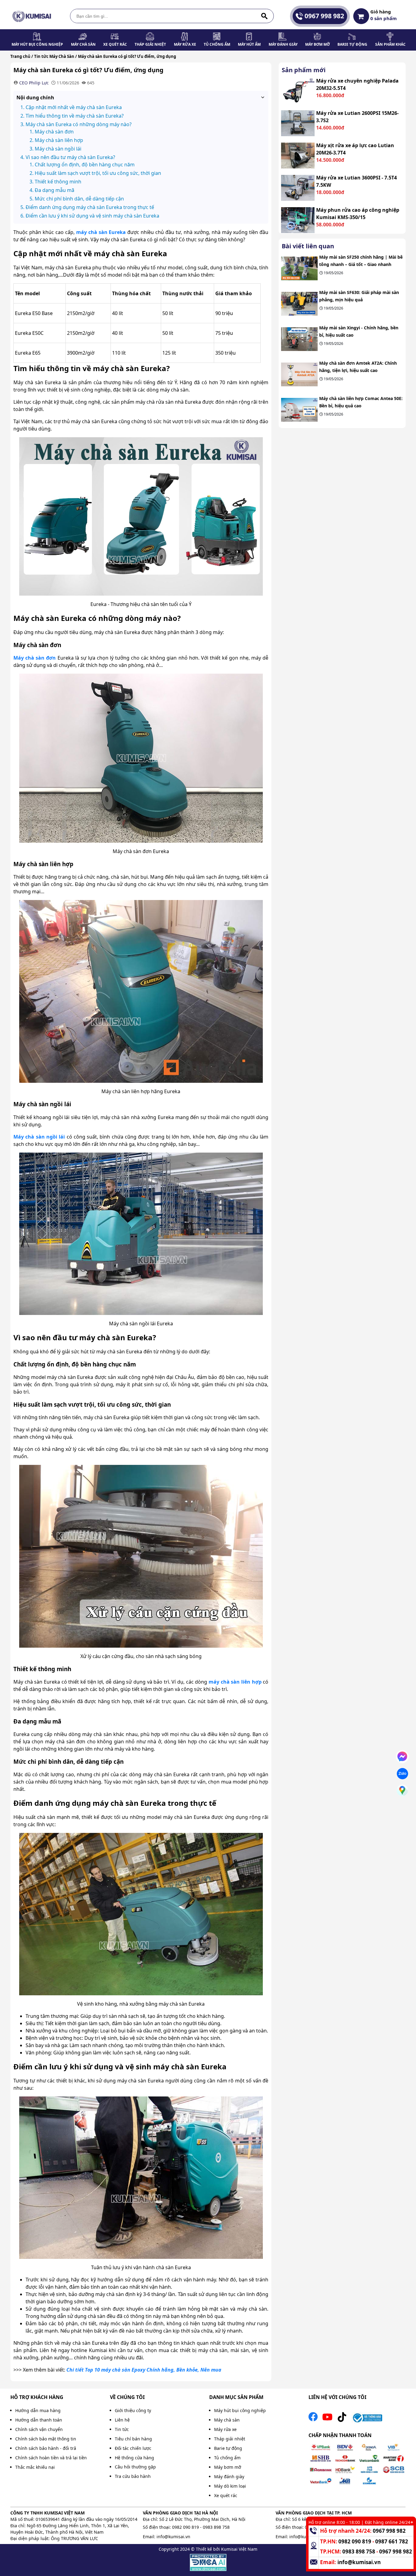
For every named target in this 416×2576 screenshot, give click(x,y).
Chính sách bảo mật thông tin (46, 2439)
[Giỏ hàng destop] (361, 16)
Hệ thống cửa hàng (134, 2458)
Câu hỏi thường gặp (135, 2467)
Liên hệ (122, 2420)
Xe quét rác (115, 44)
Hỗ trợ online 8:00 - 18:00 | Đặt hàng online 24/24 (359, 2522)
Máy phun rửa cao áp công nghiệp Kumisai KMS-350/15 (358, 214)
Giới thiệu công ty (133, 2410)
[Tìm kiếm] (264, 16)
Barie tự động (352, 44)
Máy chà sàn (83, 44)
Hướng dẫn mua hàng (38, 2410)
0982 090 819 (185, 2527)
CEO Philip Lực (34, 83)
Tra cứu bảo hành (133, 2476)
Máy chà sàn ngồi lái (39, 1137)
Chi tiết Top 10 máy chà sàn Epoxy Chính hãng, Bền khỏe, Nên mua (144, 2370)
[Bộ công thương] (367, 2419)
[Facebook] (313, 2419)
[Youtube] (327, 2419)
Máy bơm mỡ (317, 44)
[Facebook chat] (402, 1757)
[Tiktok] (342, 2419)
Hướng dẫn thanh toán (39, 2420)
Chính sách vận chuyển (39, 2429)
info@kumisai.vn (173, 2537)
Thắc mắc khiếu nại (35, 2467)
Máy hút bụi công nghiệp (37, 44)
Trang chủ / (22, 56)
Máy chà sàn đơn (35, 658)
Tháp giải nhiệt (150, 44)
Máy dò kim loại (230, 2486)
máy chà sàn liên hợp (235, 1682)
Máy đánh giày (283, 44)
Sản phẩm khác (390, 44)
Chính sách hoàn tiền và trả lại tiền (51, 2458)
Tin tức (122, 2429)
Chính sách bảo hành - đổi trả (46, 2448)
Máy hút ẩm (249, 44)
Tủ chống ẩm (217, 44)
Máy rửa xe (185, 44)
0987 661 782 (392, 2541)
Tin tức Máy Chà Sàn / (55, 56)
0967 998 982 (324, 16)
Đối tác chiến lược (133, 2448)
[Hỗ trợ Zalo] (402, 1774)
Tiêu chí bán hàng (133, 2439)
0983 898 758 (216, 2527)
